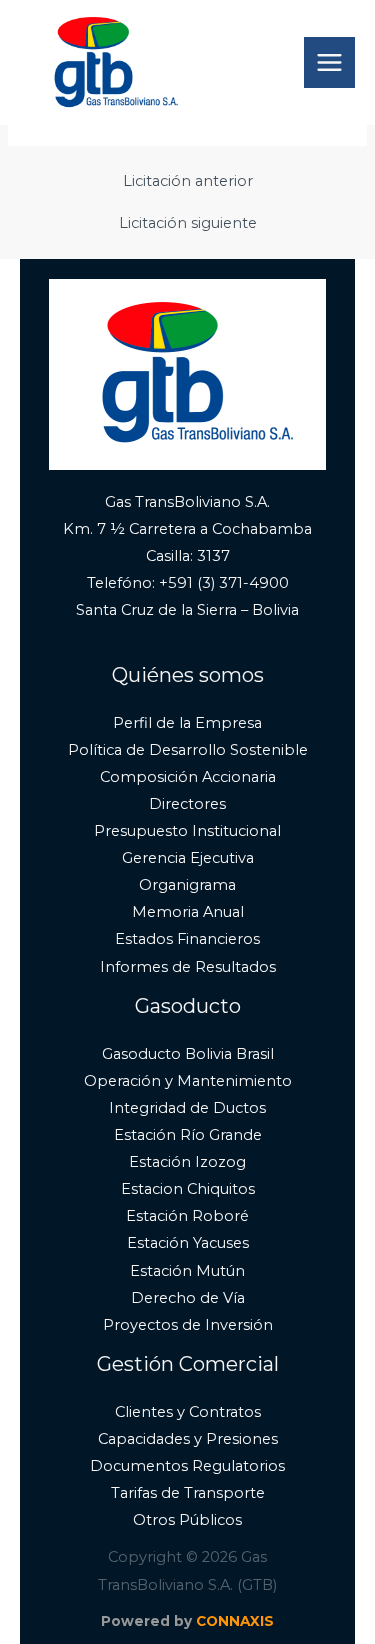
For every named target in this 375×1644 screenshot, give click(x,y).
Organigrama (187, 885)
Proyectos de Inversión (188, 1325)
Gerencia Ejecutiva (188, 858)
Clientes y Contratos (188, 1412)
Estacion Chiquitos (188, 1189)
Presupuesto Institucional (187, 831)
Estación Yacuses (188, 1243)
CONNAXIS (235, 1621)
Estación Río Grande (188, 1135)
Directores (187, 804)
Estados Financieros (187, 939)
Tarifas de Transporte (188, 1493)
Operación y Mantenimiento (188, 1081)
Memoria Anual (188, 912)
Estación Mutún (187, 1271)
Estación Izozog (187, 1162)
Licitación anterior (188, 181)
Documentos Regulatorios (187, 1466)
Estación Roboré (187, 1216)
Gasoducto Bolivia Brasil (188, 1054)
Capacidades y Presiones (188, 1439)
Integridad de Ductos (187, 1108)
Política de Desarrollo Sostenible (188, 750)
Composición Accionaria (188, 777)
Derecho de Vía (188, 1298)
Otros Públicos (187, 1520)
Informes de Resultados (188, 967)
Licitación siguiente (188, 223)
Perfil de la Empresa (187, 723)
